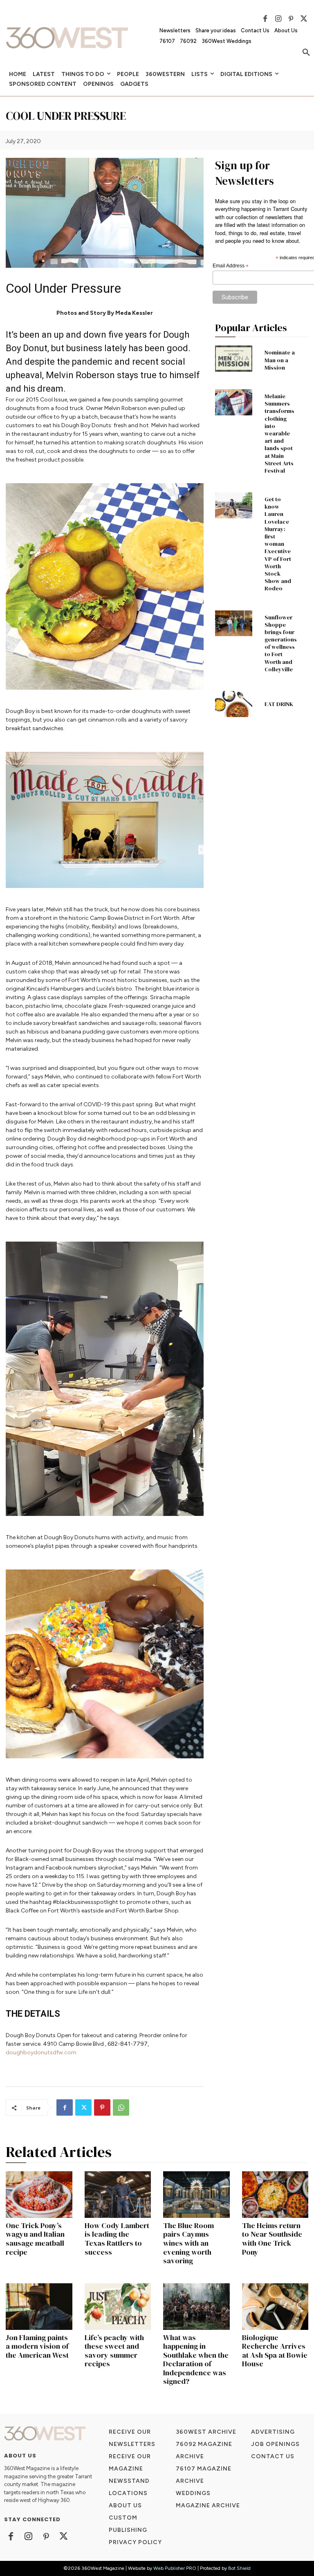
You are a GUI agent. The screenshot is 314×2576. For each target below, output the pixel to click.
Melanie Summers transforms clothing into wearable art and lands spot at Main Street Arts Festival (279, 433)
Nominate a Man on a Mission (280, 360)
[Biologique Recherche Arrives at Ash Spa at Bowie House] (275, 2307)
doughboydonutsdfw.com (41, 2053)
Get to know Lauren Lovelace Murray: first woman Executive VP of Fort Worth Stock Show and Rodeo (278, 544)
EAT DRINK (279, 704)
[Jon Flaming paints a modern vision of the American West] (39, 2307)
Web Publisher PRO (175, 2568)
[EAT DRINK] (234, 704)
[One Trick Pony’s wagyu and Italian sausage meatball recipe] (39, 2195)
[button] (306, 53)
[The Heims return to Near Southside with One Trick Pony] (275, 2195)
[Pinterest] (291, 19)
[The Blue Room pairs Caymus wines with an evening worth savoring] (196, 2195)
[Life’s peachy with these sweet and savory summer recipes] (118, 2307)
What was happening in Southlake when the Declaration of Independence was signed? (196, 2360)
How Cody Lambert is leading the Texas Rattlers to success (117, 2239)
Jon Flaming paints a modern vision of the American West (37, 2346)
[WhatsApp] (121, 2107)
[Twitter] (304, 19)
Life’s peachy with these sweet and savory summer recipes (114, 2351)
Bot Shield (239, 2568)
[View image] (105, 586)
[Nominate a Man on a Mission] (234, 359)
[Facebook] (265, 19)
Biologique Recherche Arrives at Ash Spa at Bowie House (275, 2351)
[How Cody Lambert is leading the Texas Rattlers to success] (118, 2195)
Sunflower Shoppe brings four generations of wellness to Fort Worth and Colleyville (281, 643)
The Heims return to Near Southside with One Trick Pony (272, 2239)
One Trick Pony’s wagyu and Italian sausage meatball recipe (35, 2239)
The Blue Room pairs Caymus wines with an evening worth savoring (188, 2243)
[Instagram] (278, 19)
